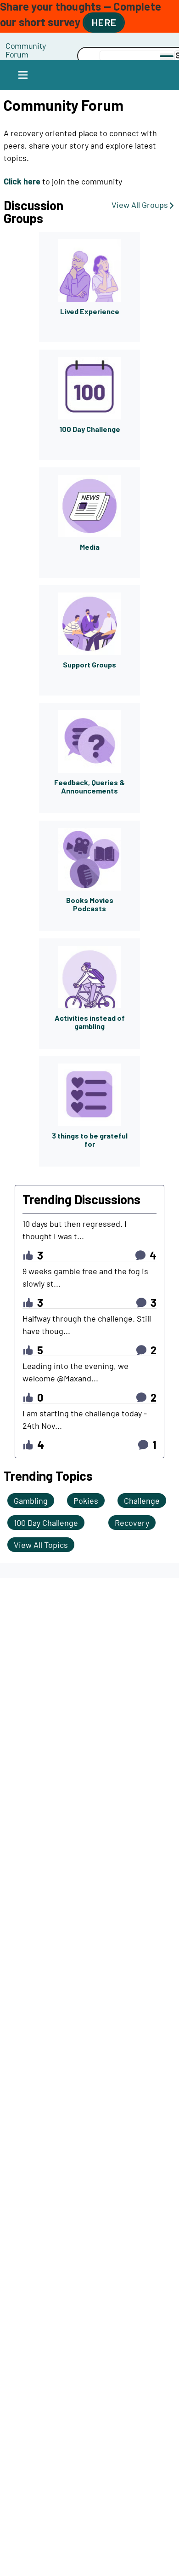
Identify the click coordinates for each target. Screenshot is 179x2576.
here (104, 22)
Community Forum (26, 50)
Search (52, 56)
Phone (52, 45)
